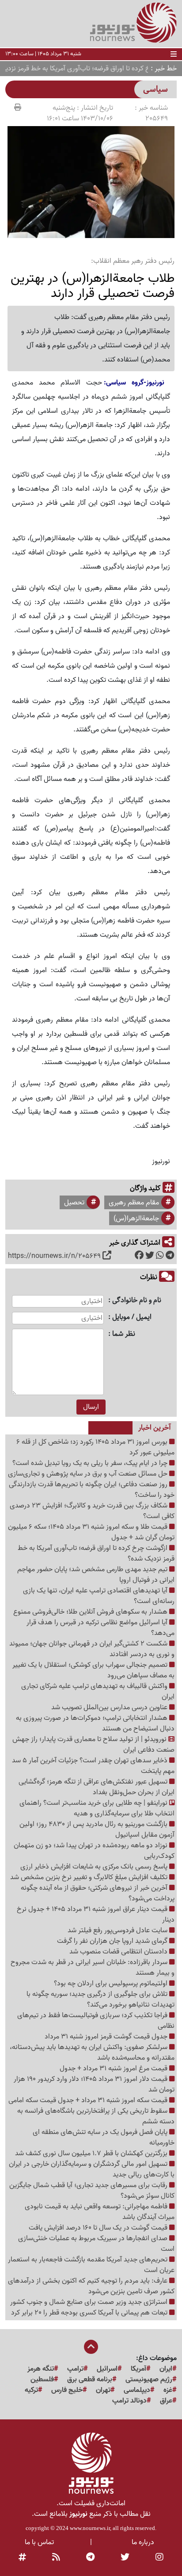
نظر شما (124, 1334)
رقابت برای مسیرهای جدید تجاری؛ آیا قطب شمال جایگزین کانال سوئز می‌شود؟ (92, 2191)
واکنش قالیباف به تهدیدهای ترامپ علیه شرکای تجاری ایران (98, 1692)
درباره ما (143, 2542)
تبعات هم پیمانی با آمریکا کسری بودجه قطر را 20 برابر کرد (90, 2313)
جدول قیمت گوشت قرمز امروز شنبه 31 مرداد (107, 2037)
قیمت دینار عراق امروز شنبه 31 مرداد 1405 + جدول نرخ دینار (96, 1915)
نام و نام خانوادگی (137, 1301)
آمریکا (138, 2369)
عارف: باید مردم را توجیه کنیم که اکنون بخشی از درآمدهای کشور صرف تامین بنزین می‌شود (91, 2286)
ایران (166, 2369)
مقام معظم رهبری (134, 1203)
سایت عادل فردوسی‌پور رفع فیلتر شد (118, 1930)
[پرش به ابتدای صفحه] (91, 2348)
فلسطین (42, 2380)
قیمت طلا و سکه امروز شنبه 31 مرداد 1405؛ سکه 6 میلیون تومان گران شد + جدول (91, 1532)
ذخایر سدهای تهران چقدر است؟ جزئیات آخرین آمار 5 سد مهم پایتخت (93, 1766)
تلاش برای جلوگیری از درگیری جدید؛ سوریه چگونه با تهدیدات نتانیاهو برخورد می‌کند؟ (100, 1999)
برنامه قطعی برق (90, 2380)
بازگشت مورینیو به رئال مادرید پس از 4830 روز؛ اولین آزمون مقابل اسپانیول (97, 1830)
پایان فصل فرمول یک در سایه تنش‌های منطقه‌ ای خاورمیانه (104, 2138)
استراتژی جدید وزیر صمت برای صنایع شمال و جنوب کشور (90, 2302)
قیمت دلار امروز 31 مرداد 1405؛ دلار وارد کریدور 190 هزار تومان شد (94, 2084)
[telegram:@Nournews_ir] (90, 2557)
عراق (166, 2401)
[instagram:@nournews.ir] (159, 2557)
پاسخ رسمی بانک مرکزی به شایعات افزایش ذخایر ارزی (95, 1867)
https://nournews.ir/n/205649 (54, 1256)
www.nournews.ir (90, 2528)
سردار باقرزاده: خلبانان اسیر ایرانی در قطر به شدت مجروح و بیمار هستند (93, 1968)
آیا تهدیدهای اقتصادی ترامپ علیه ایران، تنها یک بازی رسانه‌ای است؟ (99, 1596)
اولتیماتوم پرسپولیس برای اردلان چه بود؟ (112, 1984)
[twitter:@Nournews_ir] (125, 2557)
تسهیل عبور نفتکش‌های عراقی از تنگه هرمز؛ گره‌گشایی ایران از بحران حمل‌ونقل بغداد (97, 1787)
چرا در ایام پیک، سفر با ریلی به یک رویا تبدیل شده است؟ (91, 1463)
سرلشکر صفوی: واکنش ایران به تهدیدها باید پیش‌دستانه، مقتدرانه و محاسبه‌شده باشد (92, 2053)
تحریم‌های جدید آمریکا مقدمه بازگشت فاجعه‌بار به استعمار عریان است (91, 2265)
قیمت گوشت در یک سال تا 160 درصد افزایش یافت (99, 2228)
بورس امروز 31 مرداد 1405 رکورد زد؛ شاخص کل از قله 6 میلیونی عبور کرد (95, 1447)
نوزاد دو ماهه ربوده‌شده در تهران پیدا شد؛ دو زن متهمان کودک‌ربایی (94, 1851)
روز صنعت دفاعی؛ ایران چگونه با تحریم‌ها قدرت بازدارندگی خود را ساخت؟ (92, 1490)
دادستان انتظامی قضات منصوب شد (119, 1952)
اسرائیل (107, 2369)
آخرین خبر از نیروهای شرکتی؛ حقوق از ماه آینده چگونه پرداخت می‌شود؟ (98, 1893)
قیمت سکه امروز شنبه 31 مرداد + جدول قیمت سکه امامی (89, 2100)
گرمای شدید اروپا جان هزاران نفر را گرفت (113, 1941)
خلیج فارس (67, 2390)
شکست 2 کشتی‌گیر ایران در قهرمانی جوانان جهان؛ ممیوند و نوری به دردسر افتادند (92, 1649)
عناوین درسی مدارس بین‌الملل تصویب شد (110, 1707)
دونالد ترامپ (129, 2401)
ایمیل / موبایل (132, 1317)
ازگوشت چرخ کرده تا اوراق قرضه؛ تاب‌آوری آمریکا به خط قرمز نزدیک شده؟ (96, 1553)
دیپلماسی (137, 2390)
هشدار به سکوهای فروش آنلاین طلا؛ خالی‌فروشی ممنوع (91, 1612)
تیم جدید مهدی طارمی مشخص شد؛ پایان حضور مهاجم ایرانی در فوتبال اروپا (96, 1575)
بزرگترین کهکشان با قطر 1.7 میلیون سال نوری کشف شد (92, 2153)
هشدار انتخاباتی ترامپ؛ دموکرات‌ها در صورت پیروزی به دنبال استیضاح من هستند (95, 1723)
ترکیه (31, 2390)
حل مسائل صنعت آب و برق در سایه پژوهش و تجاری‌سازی (89, 1474)
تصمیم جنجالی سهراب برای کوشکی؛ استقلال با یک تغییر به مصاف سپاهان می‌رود (93, 1670)
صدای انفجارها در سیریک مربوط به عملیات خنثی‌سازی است (96, 2244)
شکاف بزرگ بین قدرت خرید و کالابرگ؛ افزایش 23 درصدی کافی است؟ (92, 1511)
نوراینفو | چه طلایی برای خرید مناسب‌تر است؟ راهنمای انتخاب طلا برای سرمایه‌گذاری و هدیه (97, 1808)
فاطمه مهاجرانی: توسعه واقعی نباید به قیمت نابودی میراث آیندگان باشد (100, 2212)
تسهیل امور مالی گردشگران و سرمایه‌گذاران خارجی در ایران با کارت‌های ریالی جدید (92, 2169)
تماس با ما (39, 2542)
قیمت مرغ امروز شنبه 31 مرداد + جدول (114, 2068)
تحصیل (74, 1203)
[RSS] (56, 2557)
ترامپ (75, 2369)
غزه (168, 2390)
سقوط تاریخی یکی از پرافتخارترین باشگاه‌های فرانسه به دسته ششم (96, 2116)
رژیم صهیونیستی (149, 2380)
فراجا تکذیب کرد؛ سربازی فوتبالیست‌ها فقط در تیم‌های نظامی (96, 2021)
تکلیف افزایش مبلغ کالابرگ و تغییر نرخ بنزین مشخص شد (90, 1877)
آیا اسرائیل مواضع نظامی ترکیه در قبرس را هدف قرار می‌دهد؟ (100, 1628)
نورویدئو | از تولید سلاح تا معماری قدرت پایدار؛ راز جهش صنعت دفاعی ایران (93, 1745)
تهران (103, 2390)
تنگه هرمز (41, 2369)
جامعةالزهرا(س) (136, 1219)
